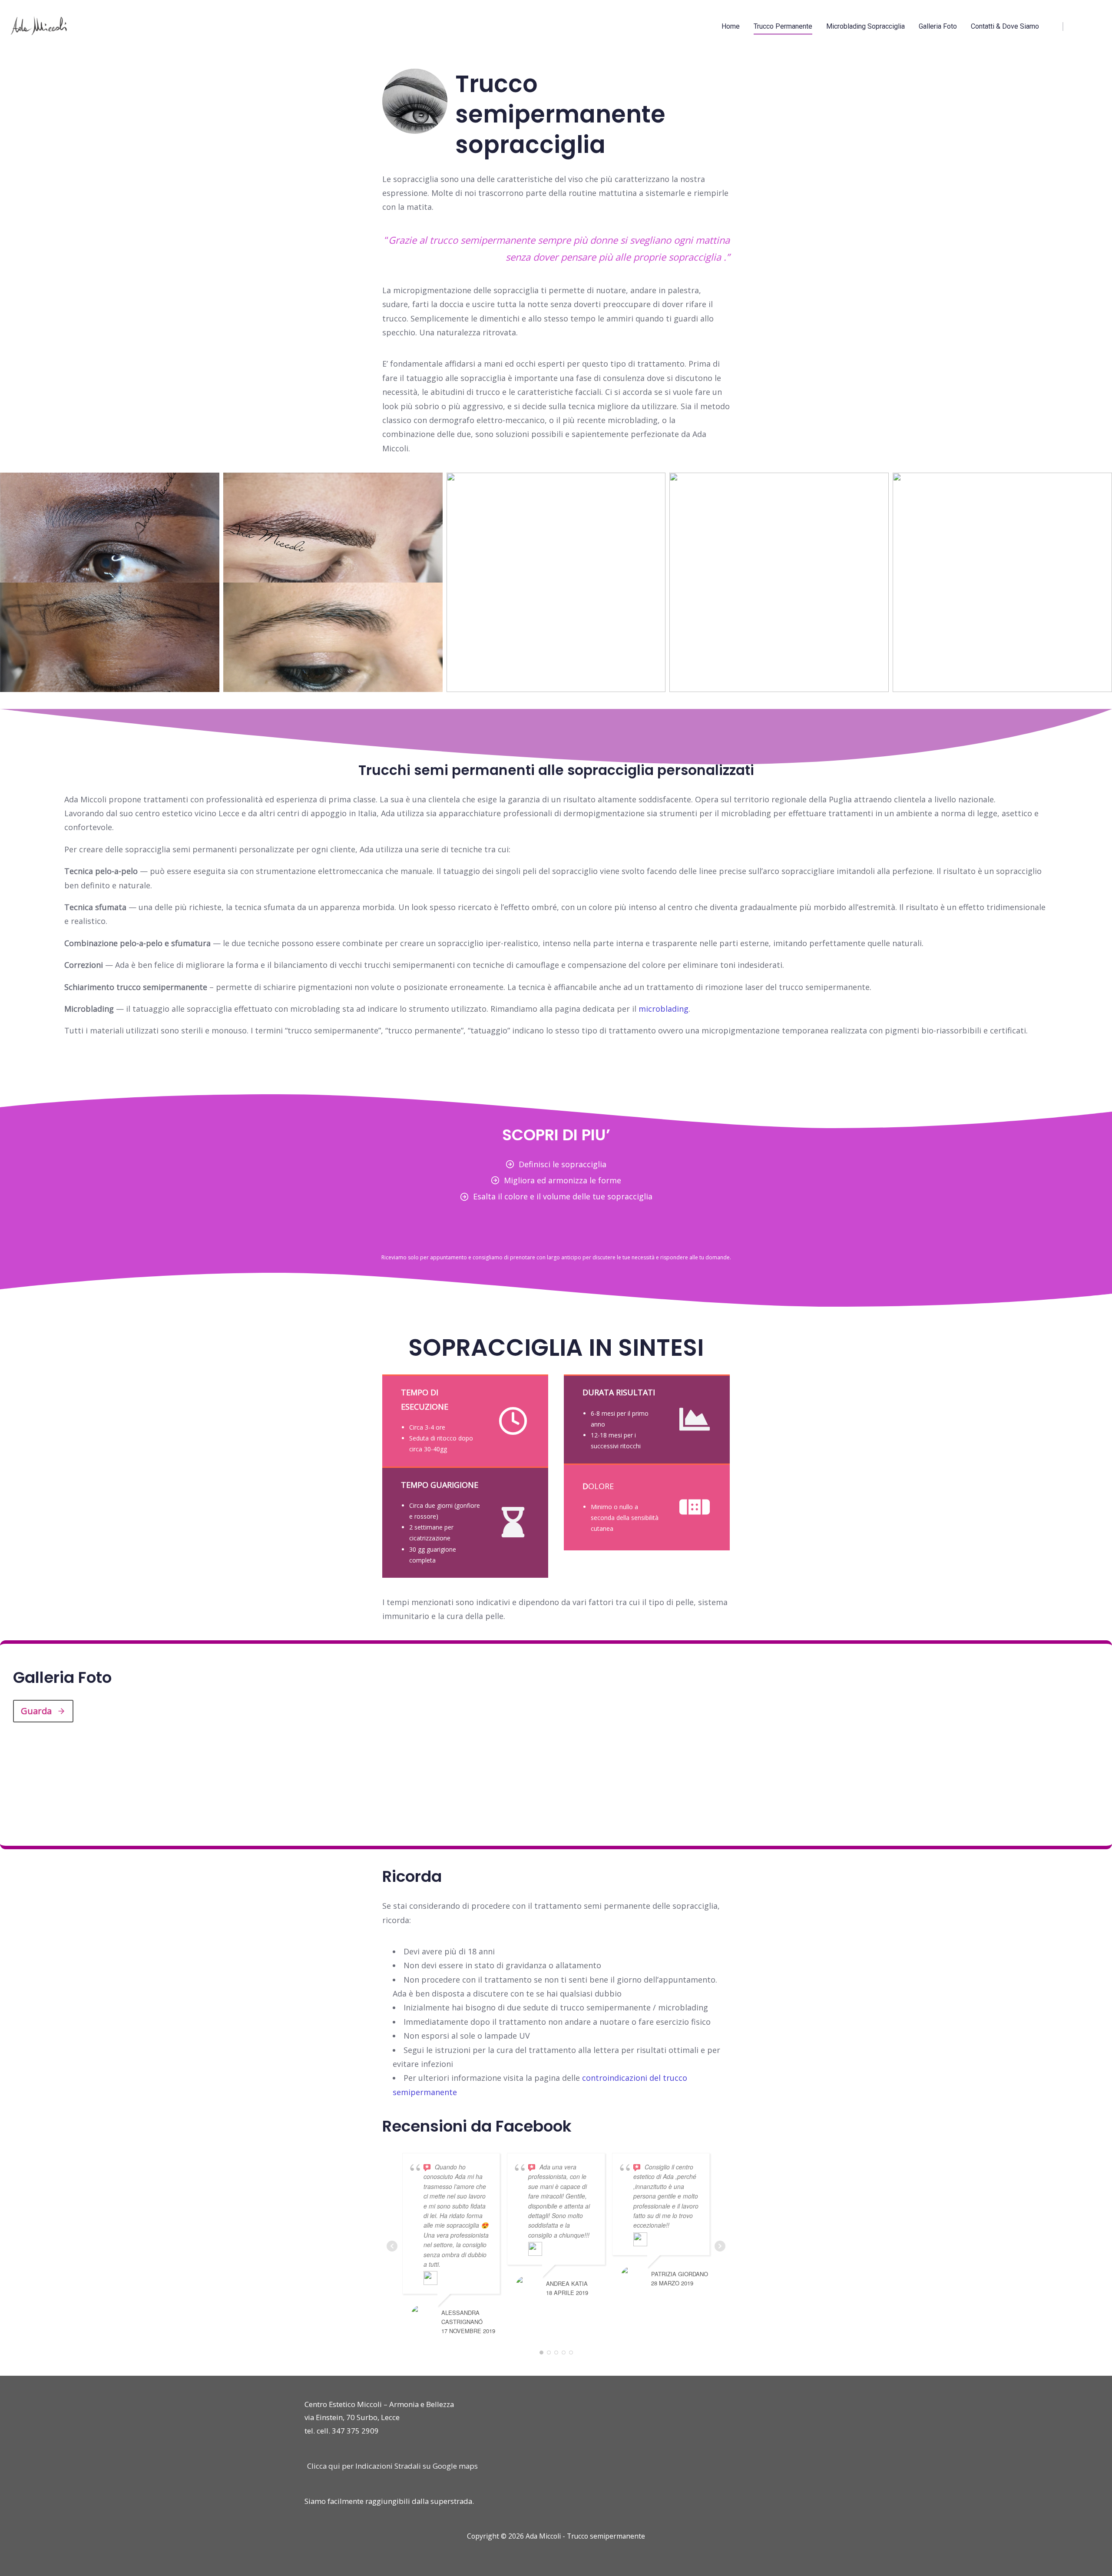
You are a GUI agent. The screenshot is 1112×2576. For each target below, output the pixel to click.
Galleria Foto (938, 26)
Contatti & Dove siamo (1005, 26)
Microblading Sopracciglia (865, 26)
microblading (664, 1009)
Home (731, 26)
